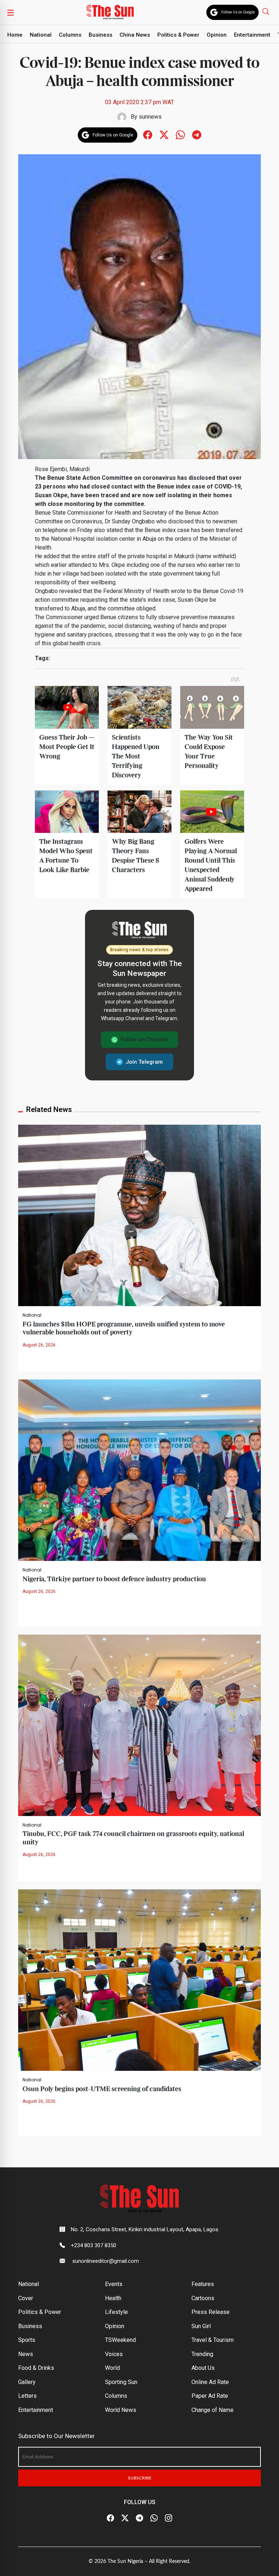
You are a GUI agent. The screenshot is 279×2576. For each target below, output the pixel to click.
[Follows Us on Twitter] (164, 134)
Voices (114, 2354)
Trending (202, 2354)
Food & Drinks (36, 2368)
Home (15, 35)
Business (100, 35)
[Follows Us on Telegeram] (197, 134)
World (112, 2368)
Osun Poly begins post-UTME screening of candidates (102, 2089)
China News (135, 35)
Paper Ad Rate (210, 2396)
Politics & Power (178, 35)
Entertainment (252, 35)
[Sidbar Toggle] (11, 12)
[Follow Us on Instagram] (169, 2518)
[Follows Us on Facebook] (148, 134)
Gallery (27, 2382)
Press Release (211, 2312)
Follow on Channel (144, 1039)
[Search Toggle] (266, 11)
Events (114, 2284)
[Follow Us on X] (125, 2518)
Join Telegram (144, 1062)
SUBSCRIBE (140, 2478)
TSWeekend (120, 2340)
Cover (26, 2298)
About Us (203, 2368)
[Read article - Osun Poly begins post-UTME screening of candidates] (139, 1980)
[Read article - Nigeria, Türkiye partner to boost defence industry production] (139, 1470)
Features (203, 2284)
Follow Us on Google (238, 12)
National (41, 35)
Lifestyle (116, 2312)
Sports (27, 2340)
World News (121, 2410)
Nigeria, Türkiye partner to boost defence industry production (114, 1579)
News (26, 2354)
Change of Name (213, 2410)
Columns (70, 35)
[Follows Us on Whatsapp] (180, 134)
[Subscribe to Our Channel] (139, 2518)
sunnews (150, 117)
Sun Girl (201, 2326)
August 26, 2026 (39, 1345)
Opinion (217, 35)
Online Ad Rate (210, 2382)
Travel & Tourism (213, 2340)
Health (113, 2298)
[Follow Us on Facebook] (110, 2518)
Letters (27, 2396)
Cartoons (203, 2298)
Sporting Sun (121, 2382)
